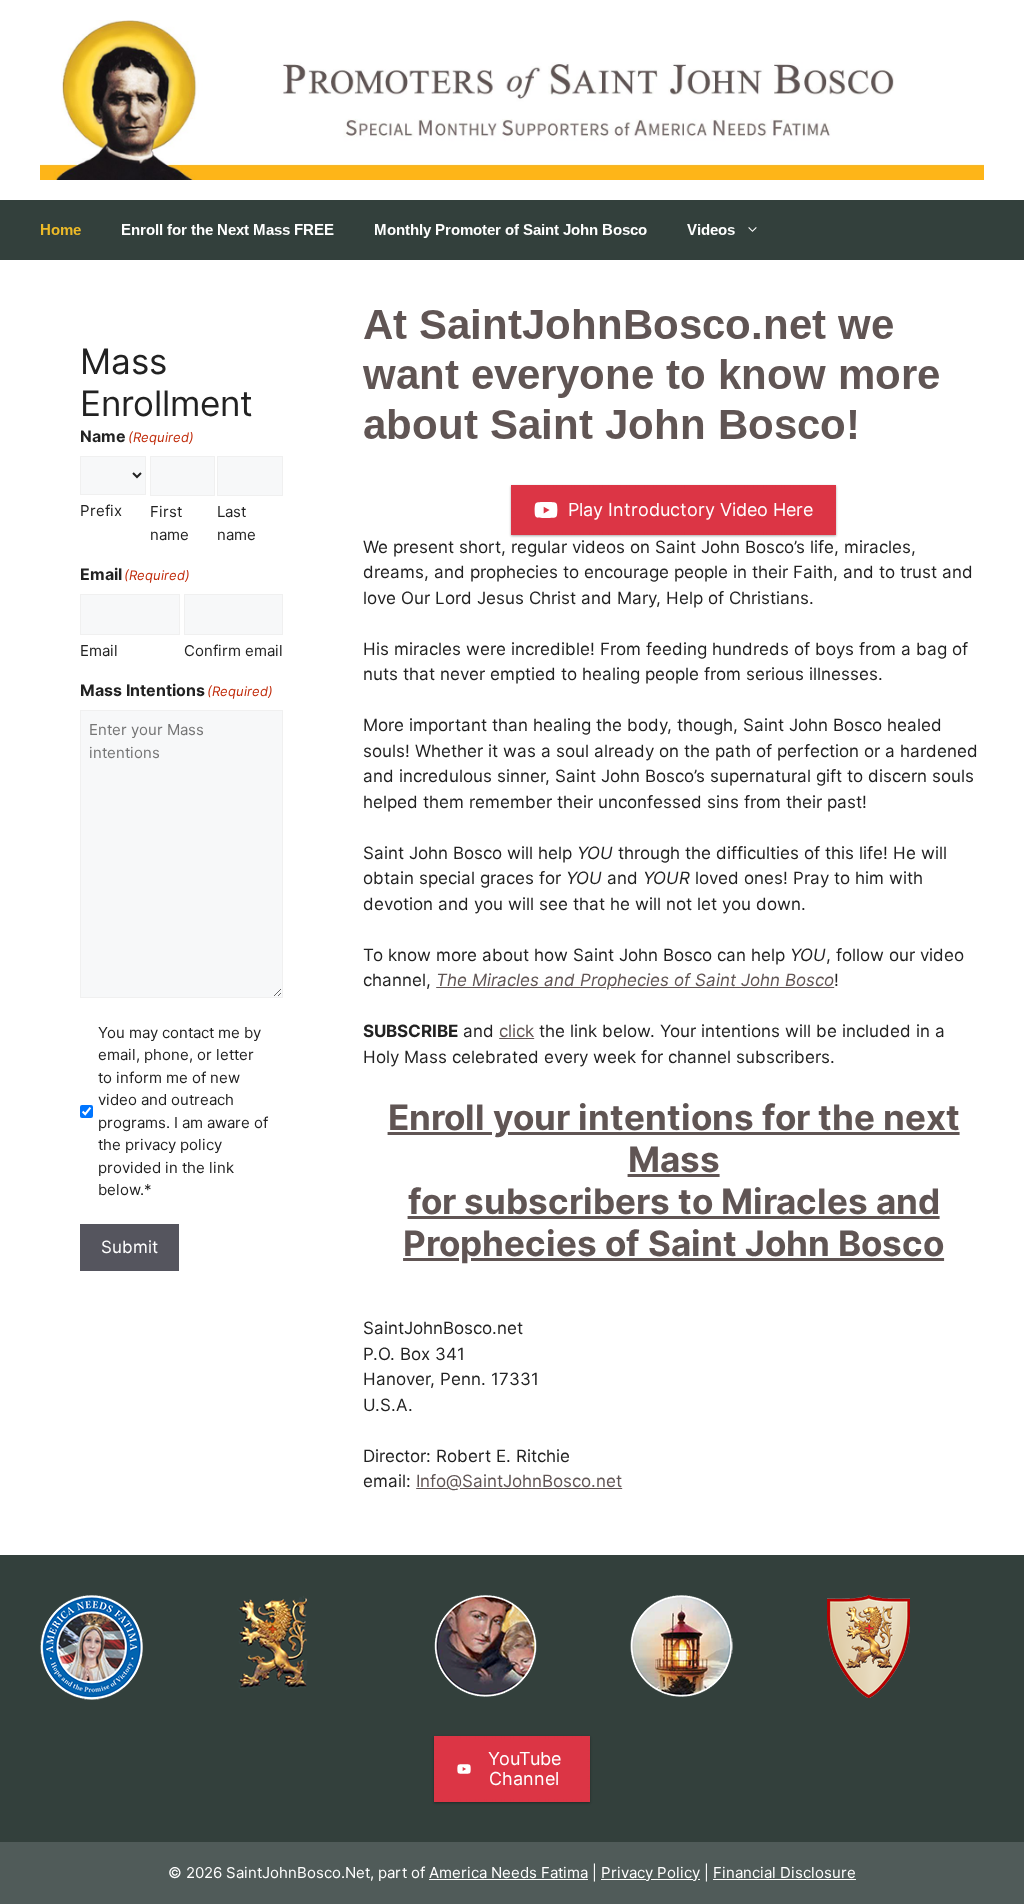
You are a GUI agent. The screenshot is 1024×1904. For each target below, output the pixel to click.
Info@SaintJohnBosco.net (519, 1481)
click (516, 1031)
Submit (129, 1247)
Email (99, 650)
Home (60, 229)
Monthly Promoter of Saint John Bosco (510, 229)
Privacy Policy (650, 1872)
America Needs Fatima (508, 1872)
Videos (711, 229)
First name (169, 523)
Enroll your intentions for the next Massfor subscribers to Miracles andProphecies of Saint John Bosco (674, 1180)
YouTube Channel (524, 1768)
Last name (236, 523)
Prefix (101, 510)
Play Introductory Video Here (690, 509)
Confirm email (233, 650)
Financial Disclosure (784, 1872)
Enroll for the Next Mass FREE (227, 229)
